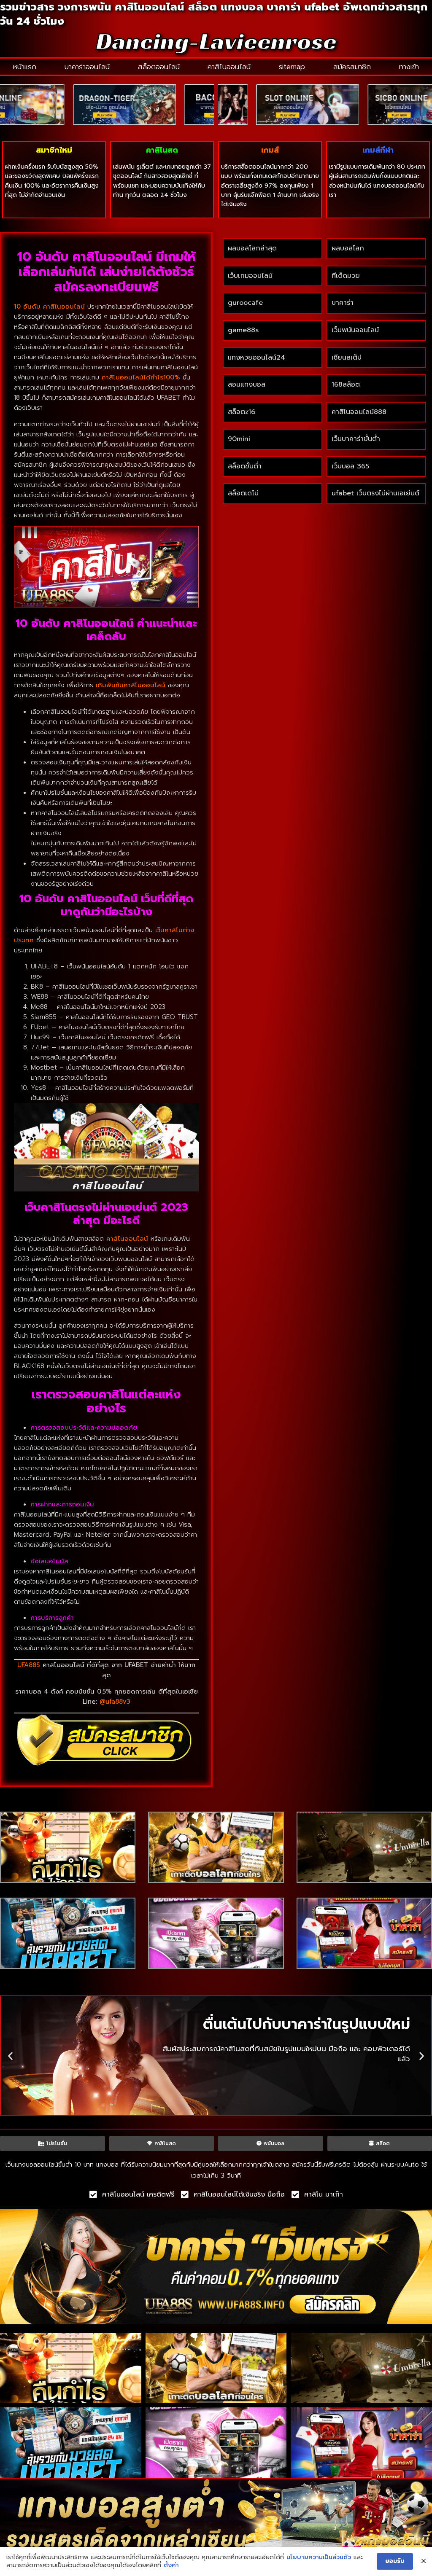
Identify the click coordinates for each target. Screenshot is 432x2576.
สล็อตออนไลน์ (159, 67)
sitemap (292, 67)
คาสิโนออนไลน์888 (359, 412)
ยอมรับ (395, 2561)
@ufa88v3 (115, 1702)
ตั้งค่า (171, 2565)
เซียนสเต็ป (347, 358)
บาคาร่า (343, 303)
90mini (239, 439)
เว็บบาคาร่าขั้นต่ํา (356, 439)
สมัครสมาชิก (352, 67)
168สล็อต (346, 385)
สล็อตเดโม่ (243, 493)
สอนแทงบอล (247, 385)
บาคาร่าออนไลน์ (87, 67)
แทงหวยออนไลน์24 (256, 358)
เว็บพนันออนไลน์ (355, 330)
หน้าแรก (25, 67)
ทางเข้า (409, 67)
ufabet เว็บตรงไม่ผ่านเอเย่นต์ (375, 493)
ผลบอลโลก (348, 248)
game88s (243, 330)
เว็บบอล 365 (350, 466)
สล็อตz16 (242, 412)
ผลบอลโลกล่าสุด (252, 248)
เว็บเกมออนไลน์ (250, 276)
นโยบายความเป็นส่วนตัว (319, 2557)
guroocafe (245, 303)
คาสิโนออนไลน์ (229, 67)
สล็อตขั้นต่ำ (246, 466)
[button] (10, 2056)
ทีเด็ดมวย (346, 276)
